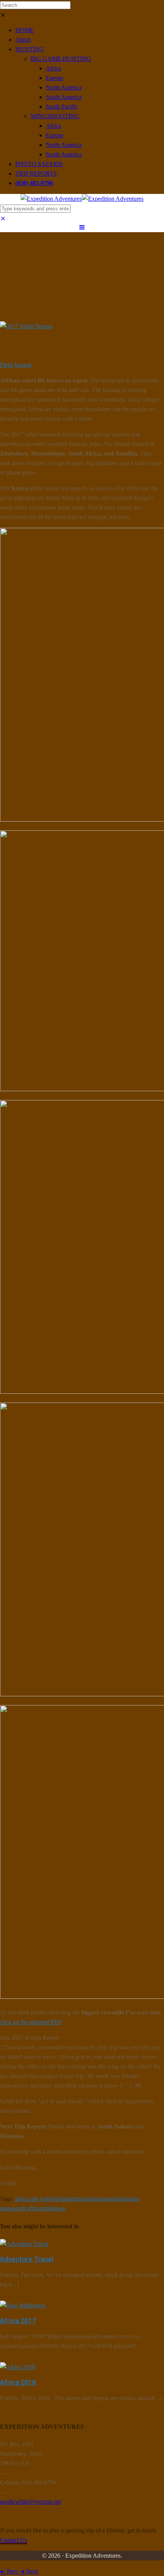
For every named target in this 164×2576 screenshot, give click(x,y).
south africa (27, 2208)
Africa (53, 68)
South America (64, 97)
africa (21, 2199)
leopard (67, 2199)
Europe (55, 78)
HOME (24, 30)
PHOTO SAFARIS (39, 164)
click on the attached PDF (31, 2022)
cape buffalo (43, 2199)
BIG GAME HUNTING (61, 59)
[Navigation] (82, 227)
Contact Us (14, 2540)
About (23, 40)
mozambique (91, 2199)
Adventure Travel (27, 2259)
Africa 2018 (18, 2382)
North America (64, 87)
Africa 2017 (18, 2321)
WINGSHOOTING (55, 116)
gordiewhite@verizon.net (31, 2502)
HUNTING (30, 49)
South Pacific (62, 107)
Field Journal (16, 365)
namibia (116, 2199)
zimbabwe (53, 2208)
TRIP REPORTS (36, 173)
